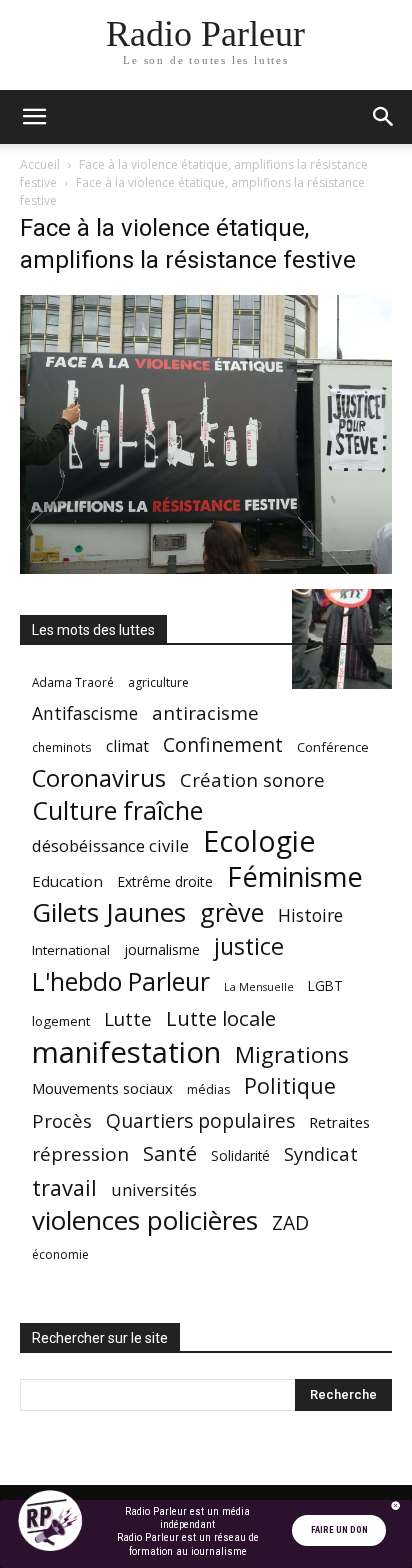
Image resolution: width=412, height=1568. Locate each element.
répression (80, 1154)
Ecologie (259, 841)
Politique (290, 1085)
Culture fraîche (117, 810)
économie (60, 1254)
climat (127, 746)
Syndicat (321, 1153)
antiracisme (205, 713)
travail (64, 1187)
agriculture (158, 682)
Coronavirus (99, 778)
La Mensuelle (259, 987)
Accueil (40, 164)
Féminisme (295, 876)
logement (61, 1021)
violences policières (145, 1220)
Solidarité (240, 1156)
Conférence (333, 747)
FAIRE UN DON (339, 1530)
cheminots (62, 747)
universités (154, 1189)
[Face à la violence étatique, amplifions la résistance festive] (206, 568)
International (71, 950)
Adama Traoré (73, 682)
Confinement (223, 744)
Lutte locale (221, 1018)
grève (232, 912)
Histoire (310, 915)
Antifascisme (85, 713)
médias (208, 1089)
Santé (170, 1153)
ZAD (290, 1222)
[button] (34, 117)
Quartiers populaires (200, 1120)
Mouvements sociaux (102, 1088)
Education (67, 881)
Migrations (292, 1054)
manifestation (126, 1052)
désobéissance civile (110, 845)
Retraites (339, 1122)
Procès (62, 1120)
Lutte (128, 1018)
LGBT (325, 986)
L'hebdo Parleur (121, 981)
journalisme (162, 949)
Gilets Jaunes (109, 912)
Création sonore (252, 779)
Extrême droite (165, 881)
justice (249, 946)
